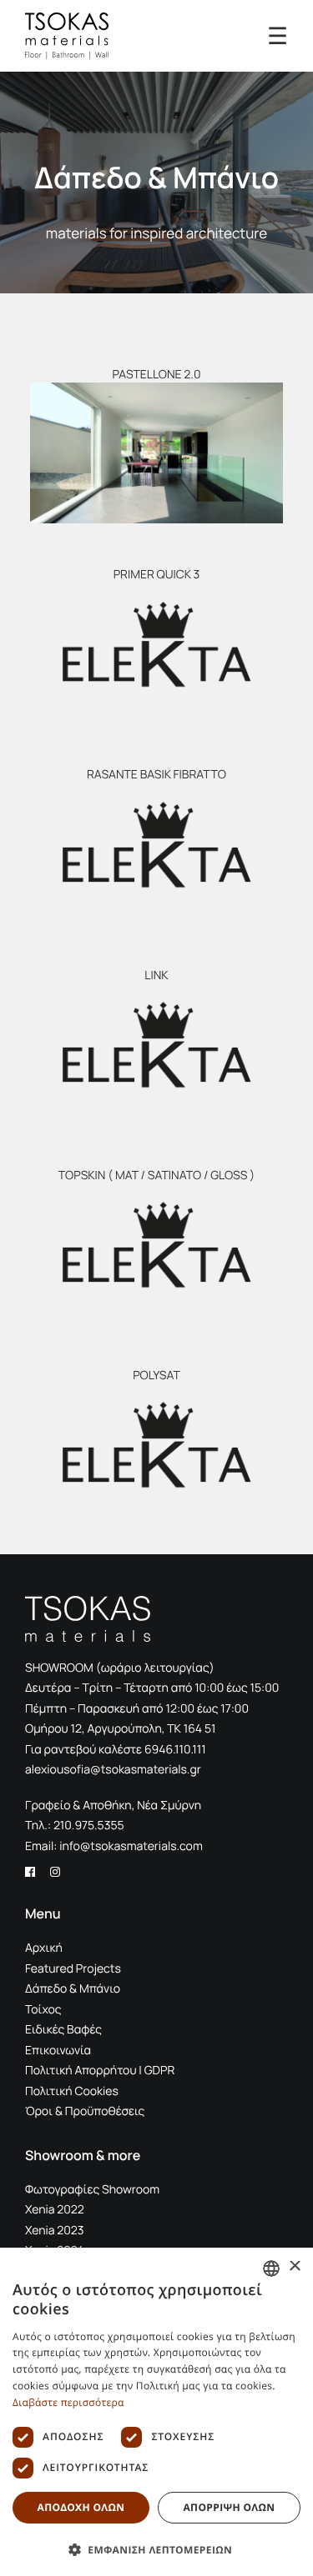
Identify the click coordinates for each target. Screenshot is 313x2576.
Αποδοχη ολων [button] (81, 2507)
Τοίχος (43, 2010)
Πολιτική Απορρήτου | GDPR (100, 2071)
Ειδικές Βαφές (63, 2030)
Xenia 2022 (55, 2210)
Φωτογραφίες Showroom (92, 2190)
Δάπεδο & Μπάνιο (73, 1989)
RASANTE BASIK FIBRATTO (156, 775)
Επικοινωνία (58, 2051)
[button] (156, 453)
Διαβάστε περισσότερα (68, 2402)
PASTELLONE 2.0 (157, 375)
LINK (156, 975)
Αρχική (44, 1948)
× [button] (294, 2267)
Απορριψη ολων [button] (229, 2507)
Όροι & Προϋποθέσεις (85, 2111)
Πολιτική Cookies (72, 2091)
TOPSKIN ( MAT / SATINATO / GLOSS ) (157, 1175)
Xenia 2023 (55, 2231)
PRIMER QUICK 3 (157, 575)
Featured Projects (73, 1969)
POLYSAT (156, 1376)
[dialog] (156, 2412)
